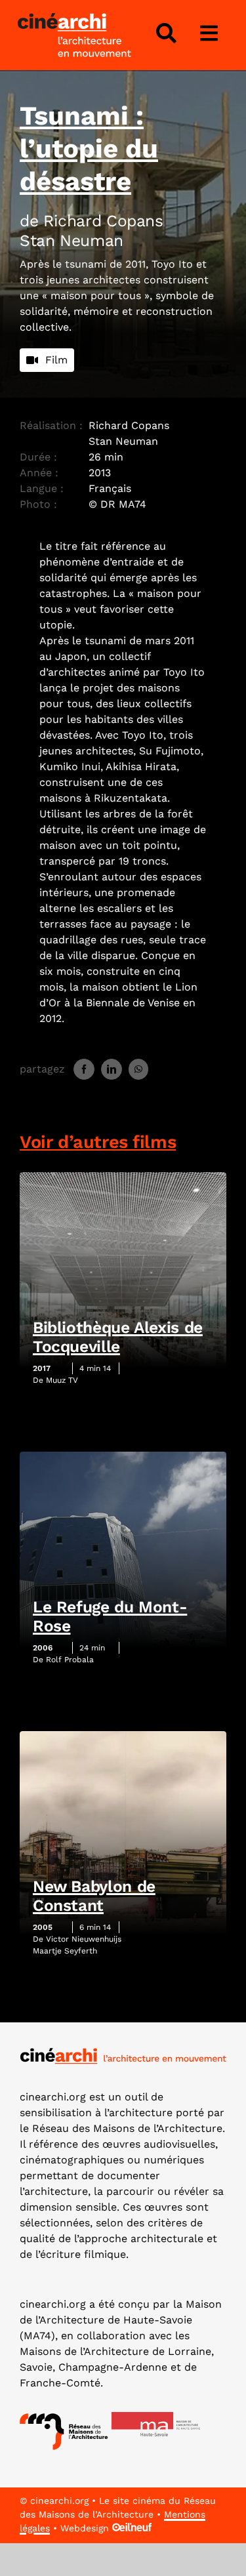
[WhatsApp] (138, 1069)
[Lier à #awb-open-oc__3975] (209, 33)
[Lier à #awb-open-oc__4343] (166, 33)
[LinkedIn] (112, 1069)
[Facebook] (84, 1069)
